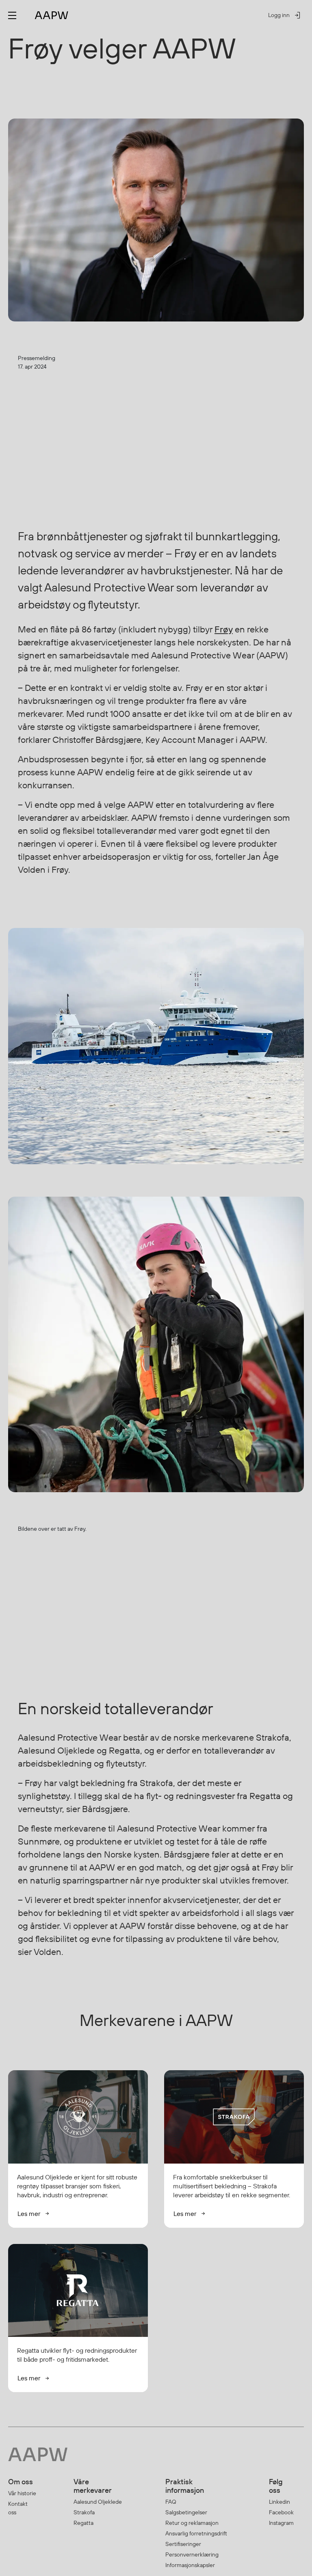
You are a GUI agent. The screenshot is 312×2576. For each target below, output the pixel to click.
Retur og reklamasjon (192, 2523)
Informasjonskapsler (190, 2565)
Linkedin (279, 2502)
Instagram (281, 2523)
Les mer (29, 2214)
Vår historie (22, 2493)
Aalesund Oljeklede (98, 2502)
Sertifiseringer (183, 2544)
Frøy (224, 629)
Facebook (281, 2512)
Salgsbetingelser (186, 2512)
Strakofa (84, 2512)
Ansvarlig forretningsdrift (196, 2533)
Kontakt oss (18, 2508)
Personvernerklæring (192, 2554)
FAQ (171, 2502)
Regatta (83, 2523)
